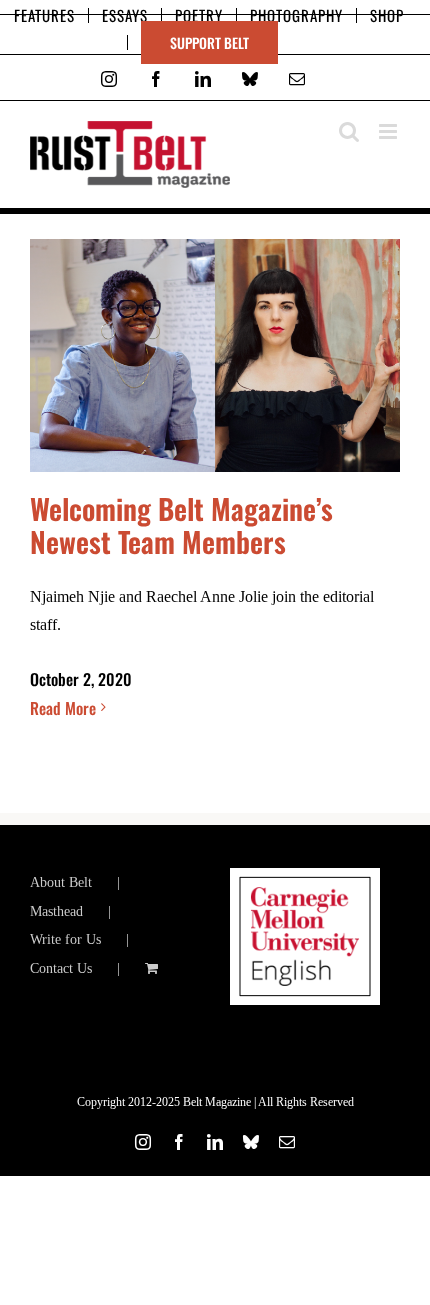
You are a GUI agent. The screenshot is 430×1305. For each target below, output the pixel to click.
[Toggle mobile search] (349, 131)
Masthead (56, 911)
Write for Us (65, 939)
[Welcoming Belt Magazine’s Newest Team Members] (215, 355)
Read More (63, 708)
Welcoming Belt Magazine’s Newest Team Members (181, 524)
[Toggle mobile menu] (389, 131)
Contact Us (61, 968)
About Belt (61, 882)
